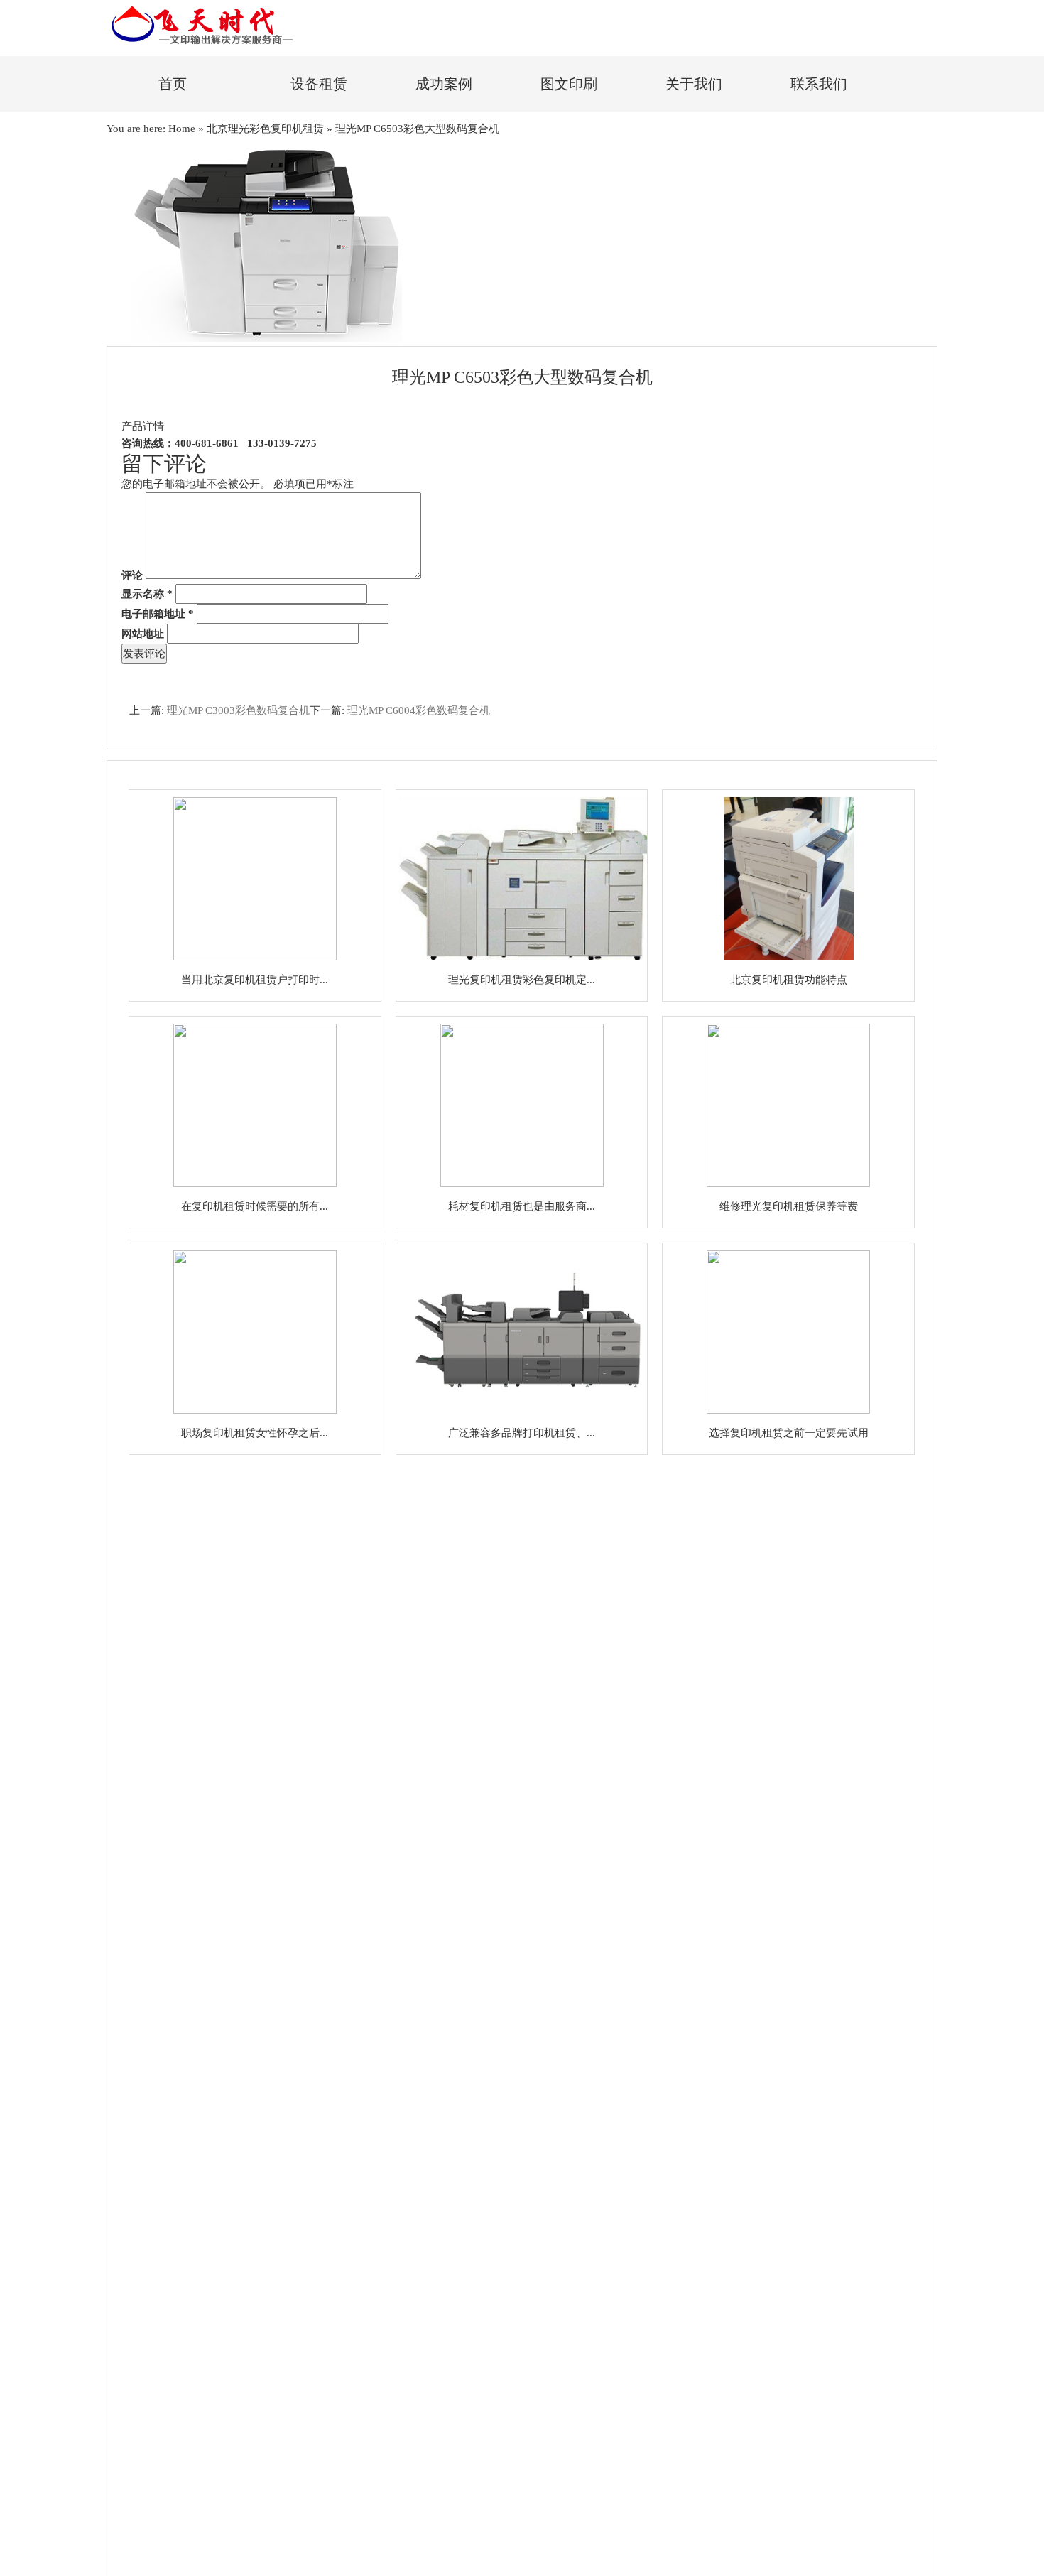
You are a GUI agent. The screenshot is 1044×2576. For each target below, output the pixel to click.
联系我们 (819, 84)
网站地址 (143, 634)
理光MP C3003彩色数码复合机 (238, 710)
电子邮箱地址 (158, 614)
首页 (173, 84)
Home (182, 129)
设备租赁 (319, 84)
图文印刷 (569, 84)
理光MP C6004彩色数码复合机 (419, 710)
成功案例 (444, 84)
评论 (132, 575)
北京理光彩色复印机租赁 (265, 129)
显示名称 (147, 594)
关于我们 (694, 84)
